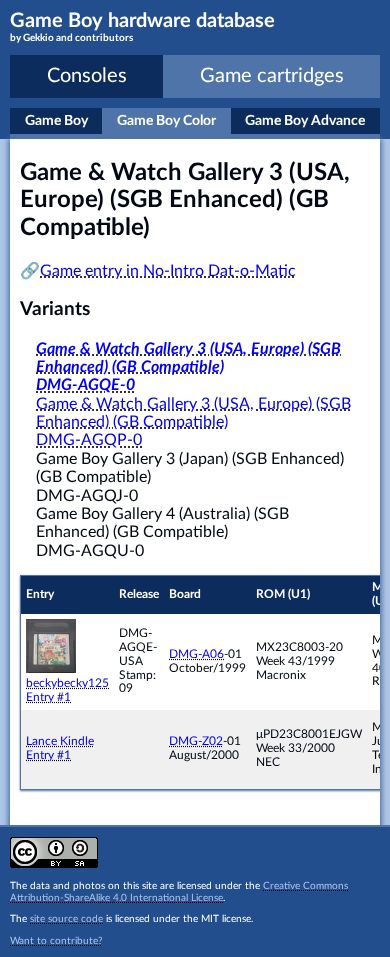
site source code (66, 919)
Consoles (87, 76)
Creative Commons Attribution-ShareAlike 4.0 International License (179, 892)
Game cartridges (272, 76)
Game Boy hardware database (142, 27)
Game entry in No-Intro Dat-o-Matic (168, 271)
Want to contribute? (56, 941)
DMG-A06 (196, 654)
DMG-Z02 (196, 741)
